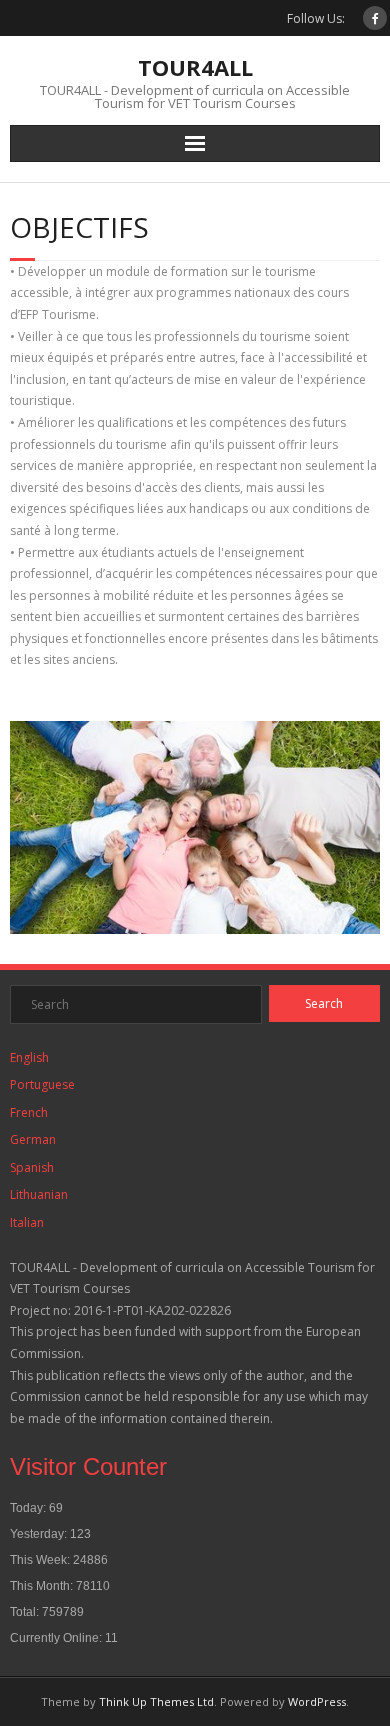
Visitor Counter (88, 1466)
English (29, 1057)
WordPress (317, 1701)
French (29, 1112)
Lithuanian (39, 1194)
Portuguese (42, 1084)
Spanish (32, 1167)
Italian (27, 1222)
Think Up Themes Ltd (156, 1701)
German (33, 1139)
